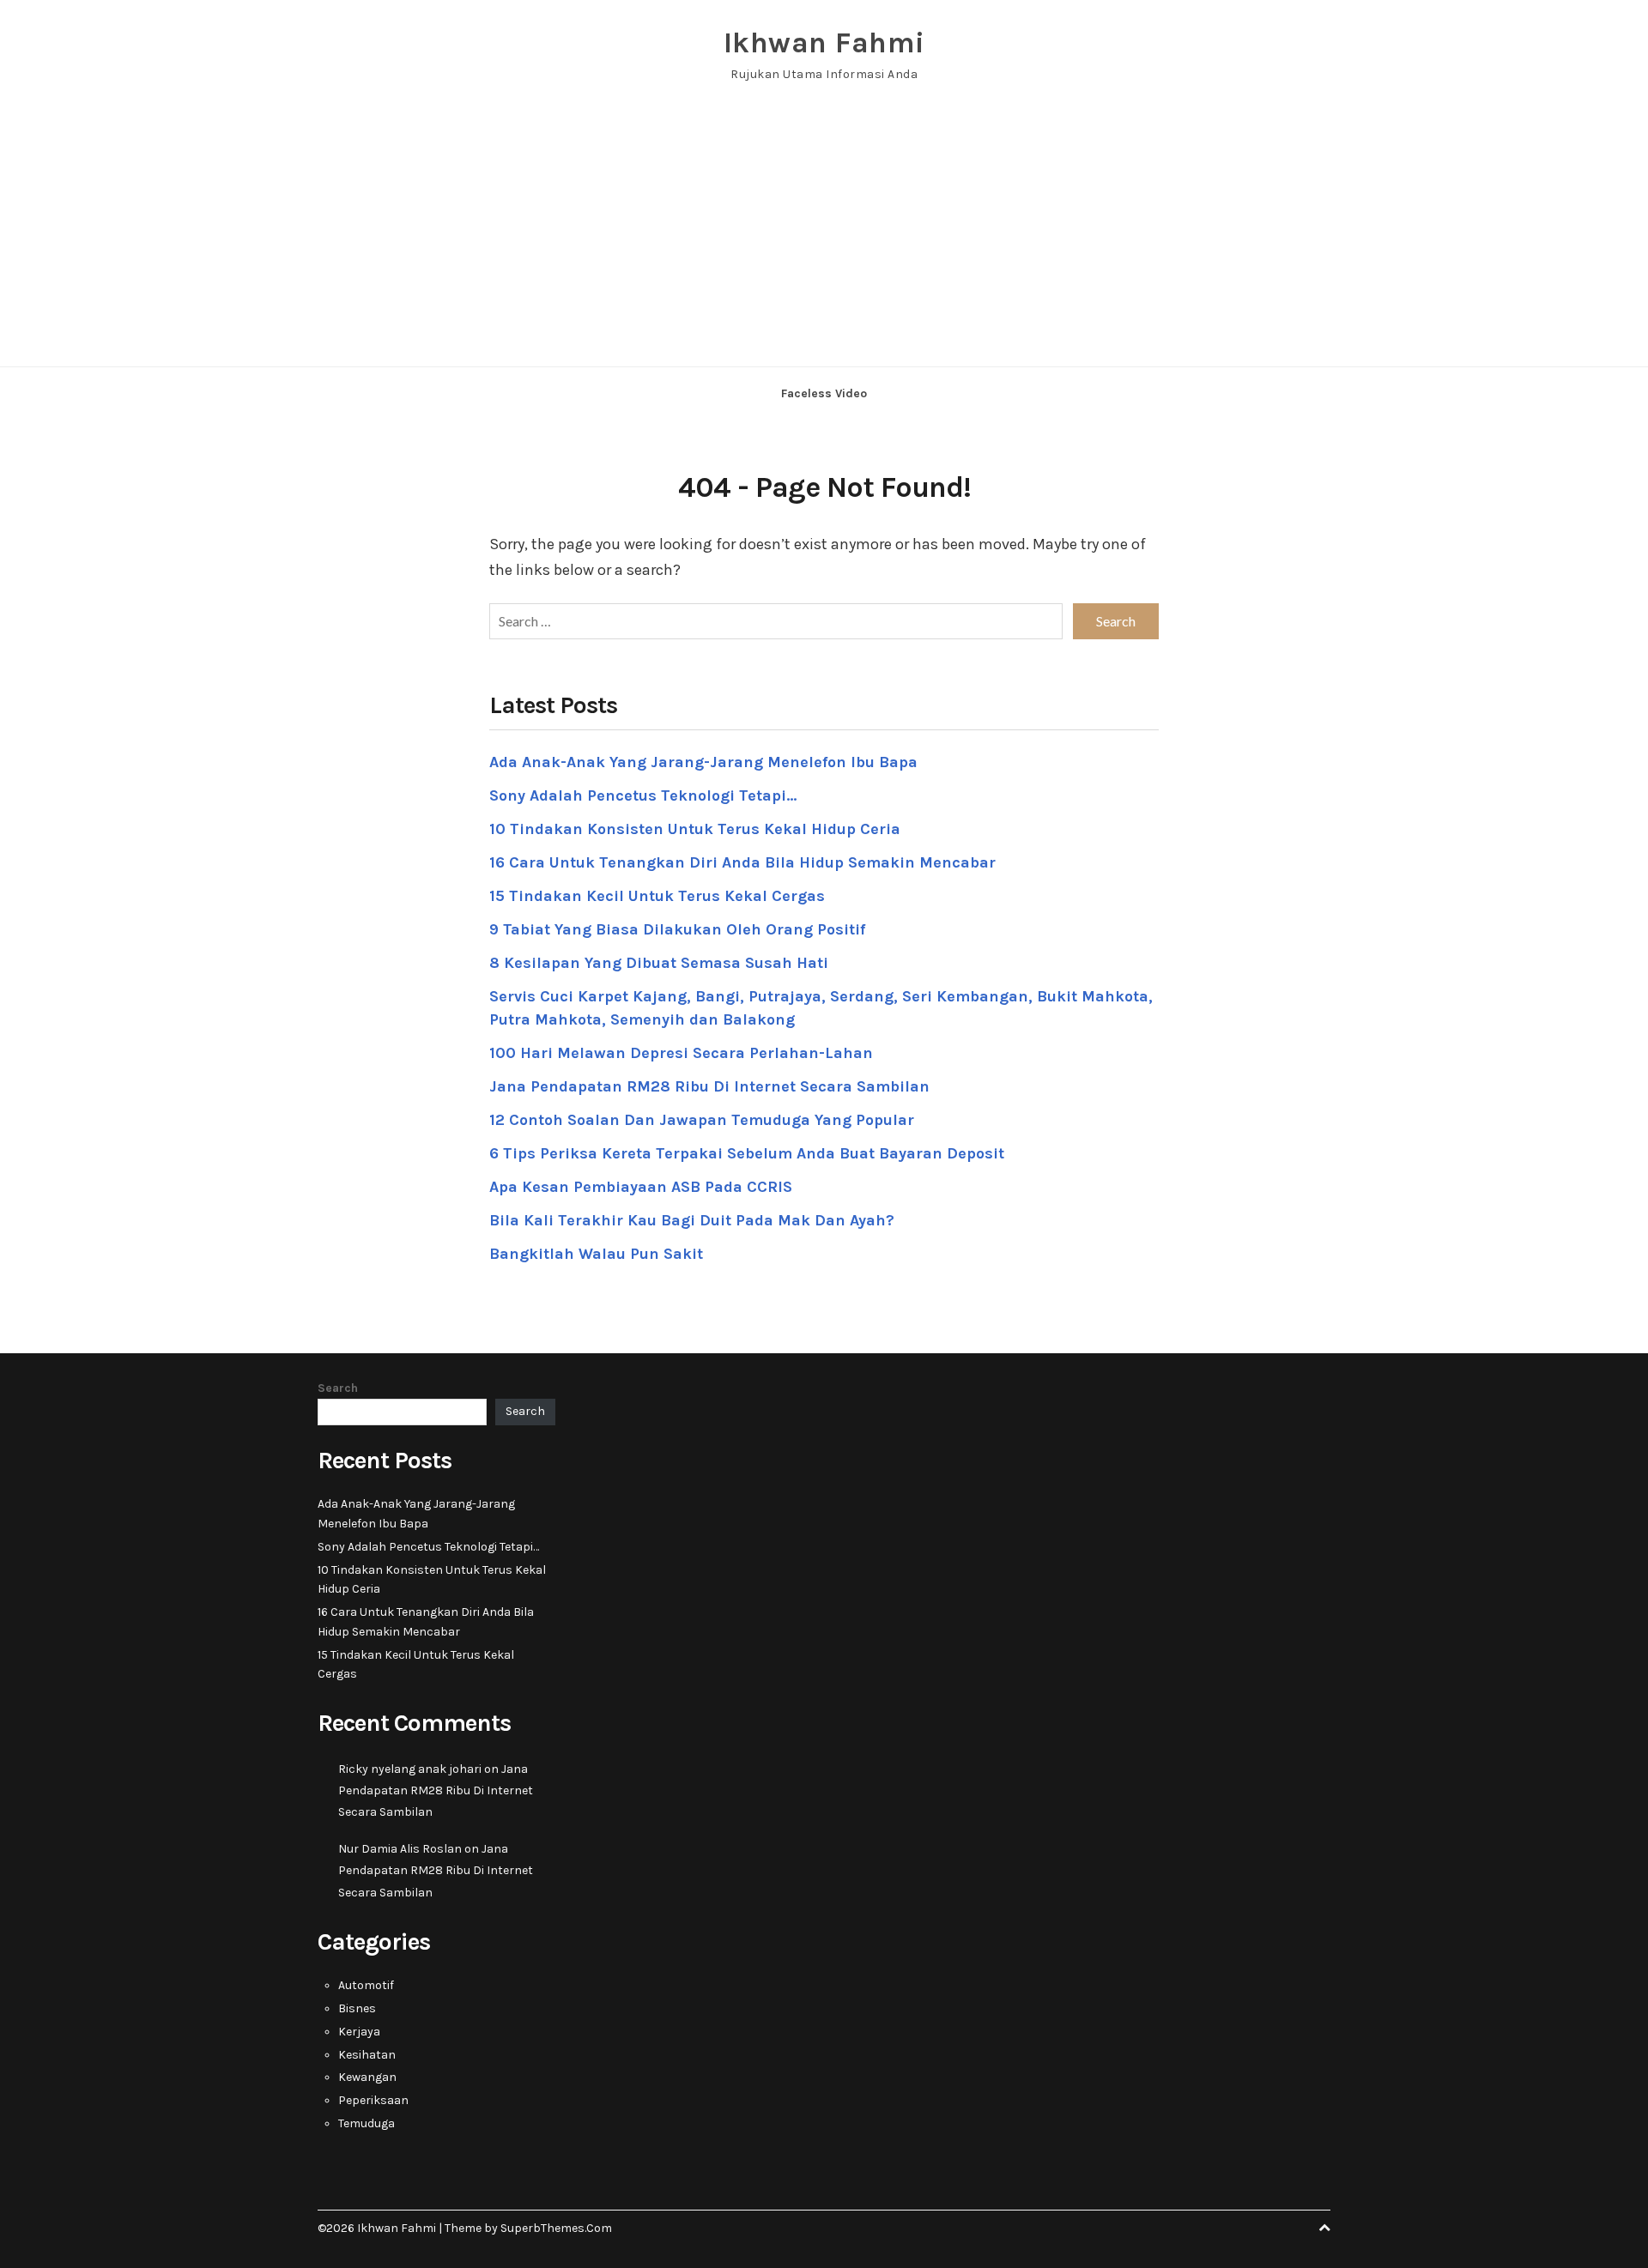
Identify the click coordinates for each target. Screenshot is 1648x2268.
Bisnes (357, 2008)
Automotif (366, 1985)
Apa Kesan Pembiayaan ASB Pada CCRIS (641, 1187)
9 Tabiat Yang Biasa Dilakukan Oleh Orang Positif (677, 929)
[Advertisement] (824, 238)
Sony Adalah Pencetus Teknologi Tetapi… (643, 795)
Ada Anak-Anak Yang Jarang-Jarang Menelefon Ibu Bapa (703, 762)
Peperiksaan (373, 2100)
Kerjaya (359, 2032)
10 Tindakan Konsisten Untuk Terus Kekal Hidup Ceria (695, 829)
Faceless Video (824, 393)
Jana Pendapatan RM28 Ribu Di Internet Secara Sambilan (709, 1086)
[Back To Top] (1324, 2228)
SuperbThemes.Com (556, 2228)
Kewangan (367, 2077)
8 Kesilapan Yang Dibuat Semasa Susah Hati (659, 963)
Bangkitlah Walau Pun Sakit (596, 1254)
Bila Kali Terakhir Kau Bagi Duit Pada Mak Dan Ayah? (692, 1220)
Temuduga (367, 2123)
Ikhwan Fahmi (824, 43)
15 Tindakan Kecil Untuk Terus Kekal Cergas (657, 896)
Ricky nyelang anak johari (410, 1769)
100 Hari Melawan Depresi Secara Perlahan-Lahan (681, 1053)
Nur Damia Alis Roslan (400, 1849)
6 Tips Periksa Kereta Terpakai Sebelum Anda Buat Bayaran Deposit (747, 1153)
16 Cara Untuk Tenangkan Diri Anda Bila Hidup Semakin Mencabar (742, 862)
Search (338, 1388)
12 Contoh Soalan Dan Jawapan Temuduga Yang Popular (702, 1120)
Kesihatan (367, 2055)
